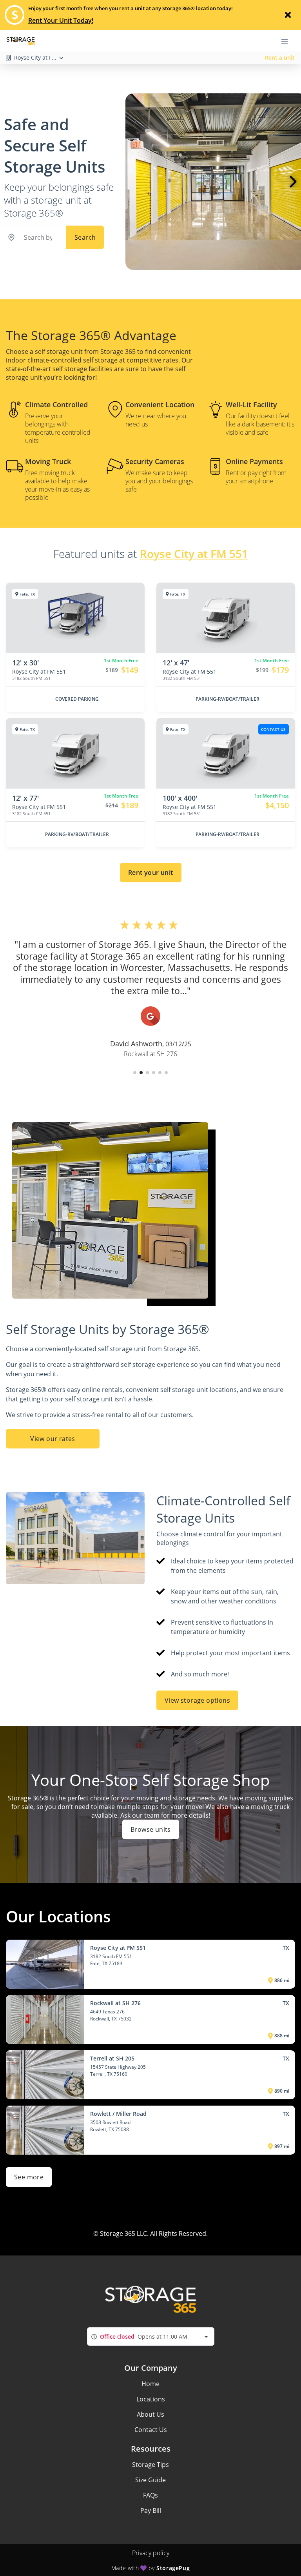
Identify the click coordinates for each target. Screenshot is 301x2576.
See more (29, 2177)
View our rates (53, 1439)
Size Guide (150, 2480)
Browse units (151, 1829)
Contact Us (151, 2430)
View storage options (197, 1700)
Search (85, 237)
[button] (135, 1073)
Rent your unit (151, 873)
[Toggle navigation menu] (288, 40)
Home (150, 2384)
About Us (150, 2414)
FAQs (150, 2495)
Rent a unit (280, 57)
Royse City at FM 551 (194, 554)
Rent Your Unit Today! (61, 20)
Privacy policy (151, 2553)
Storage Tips (150, 2465)
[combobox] (151, 2336)
